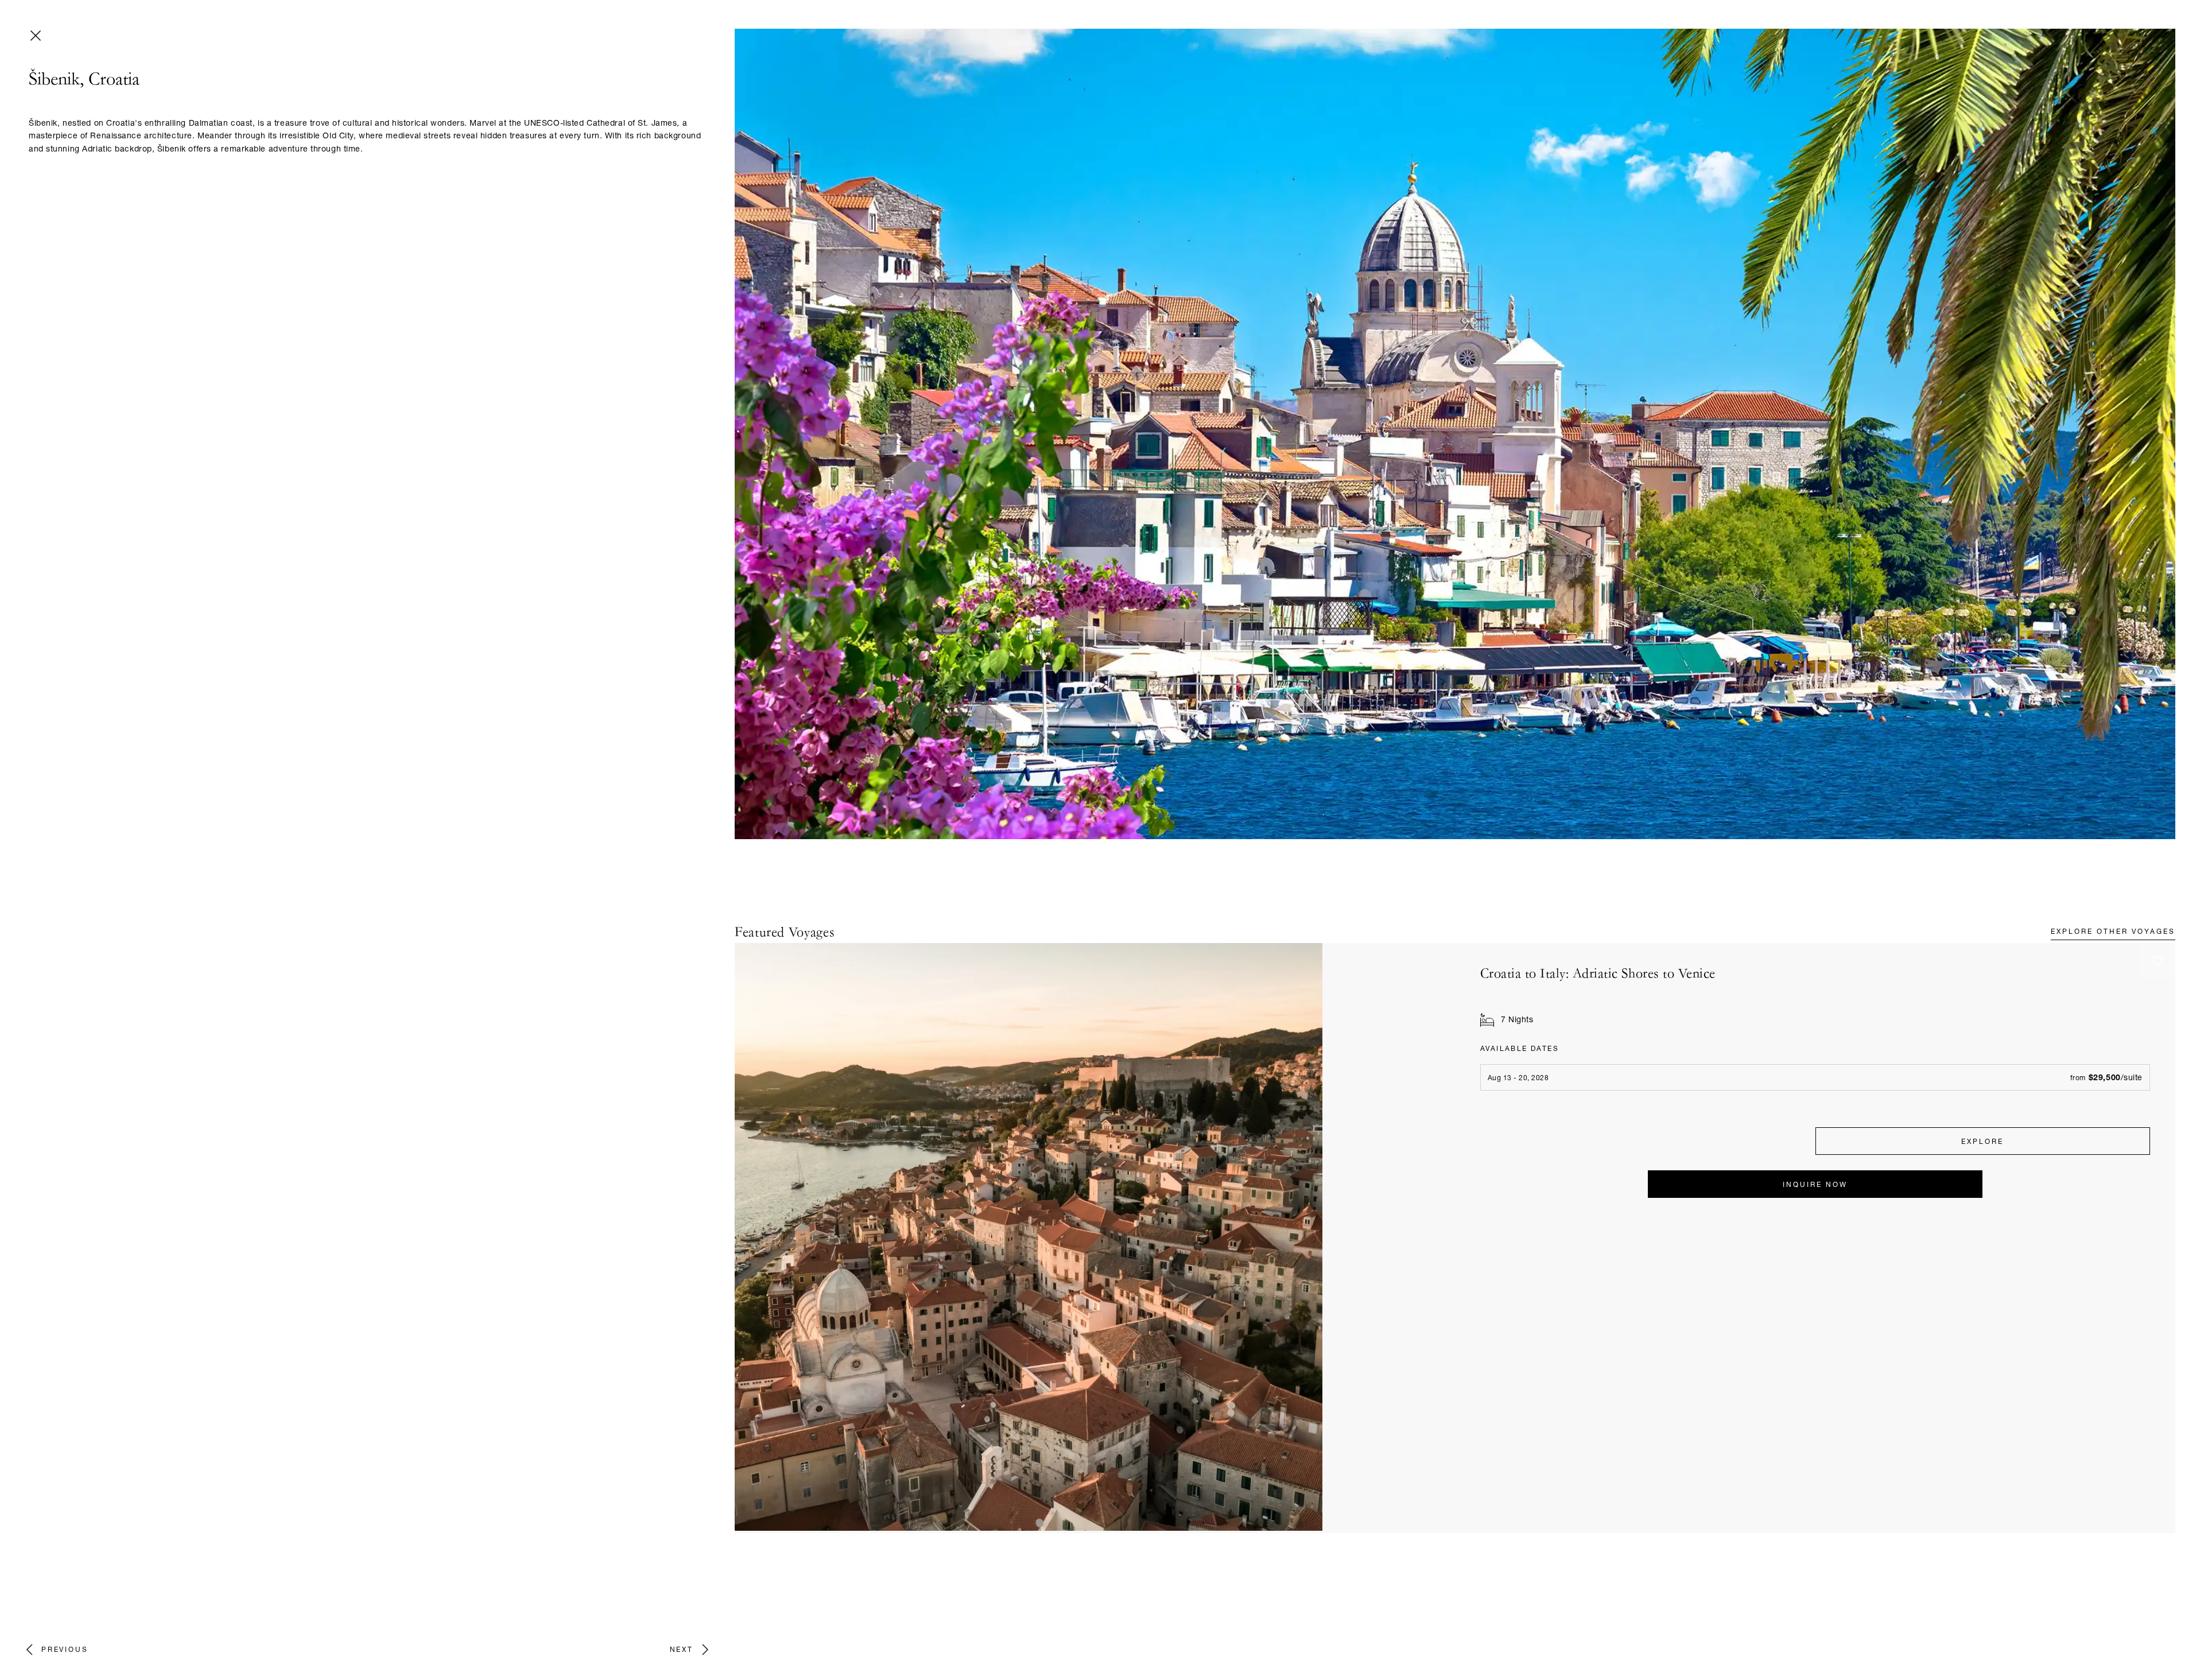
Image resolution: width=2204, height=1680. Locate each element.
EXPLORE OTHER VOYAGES (2113, 932)
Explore (1982, 1142)
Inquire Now (1815, 1185)
